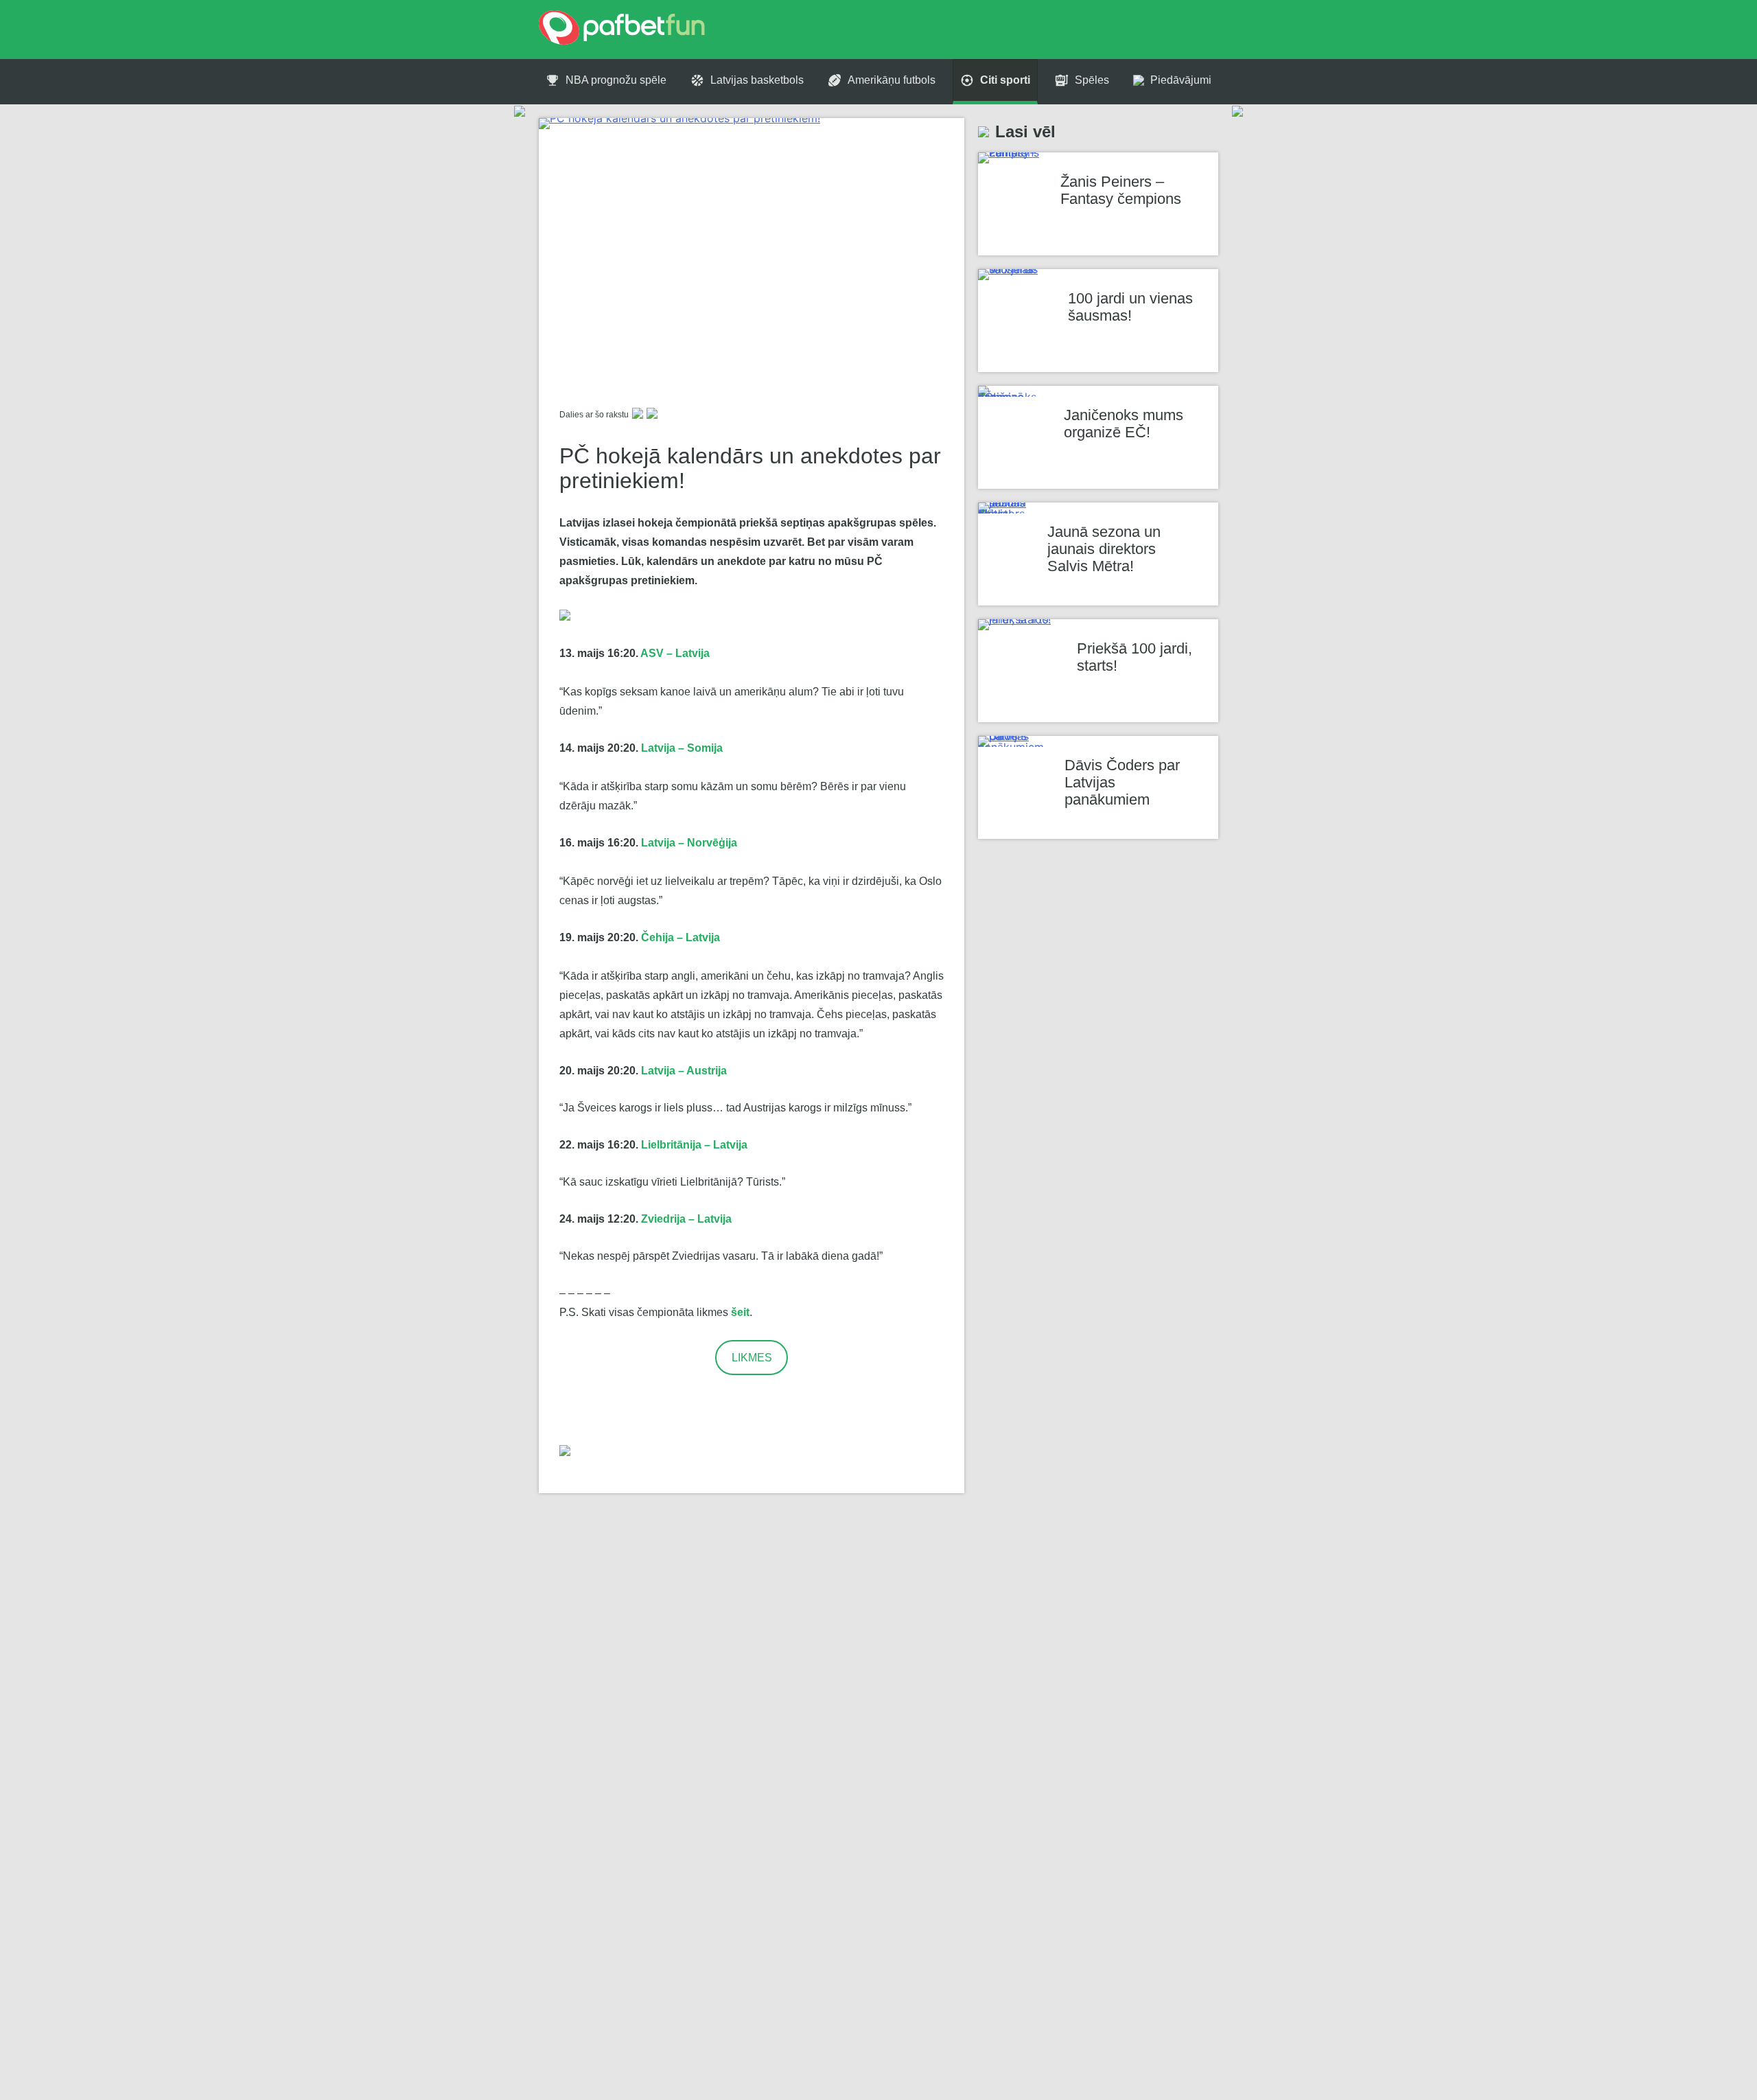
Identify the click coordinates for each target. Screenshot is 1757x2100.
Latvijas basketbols (757, 80)
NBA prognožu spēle (616, 80)
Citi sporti (1005, 80)
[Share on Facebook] (638, 415)
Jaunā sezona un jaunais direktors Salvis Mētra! (1104, 549)
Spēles (1092, 80)
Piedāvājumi (1181, 80)
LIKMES (752, 1358)
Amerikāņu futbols (892, 80)
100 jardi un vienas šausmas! (1130, 307)
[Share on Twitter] (652, 415)
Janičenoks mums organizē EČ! (1124, 424)
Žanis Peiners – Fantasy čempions (1121, 190)
